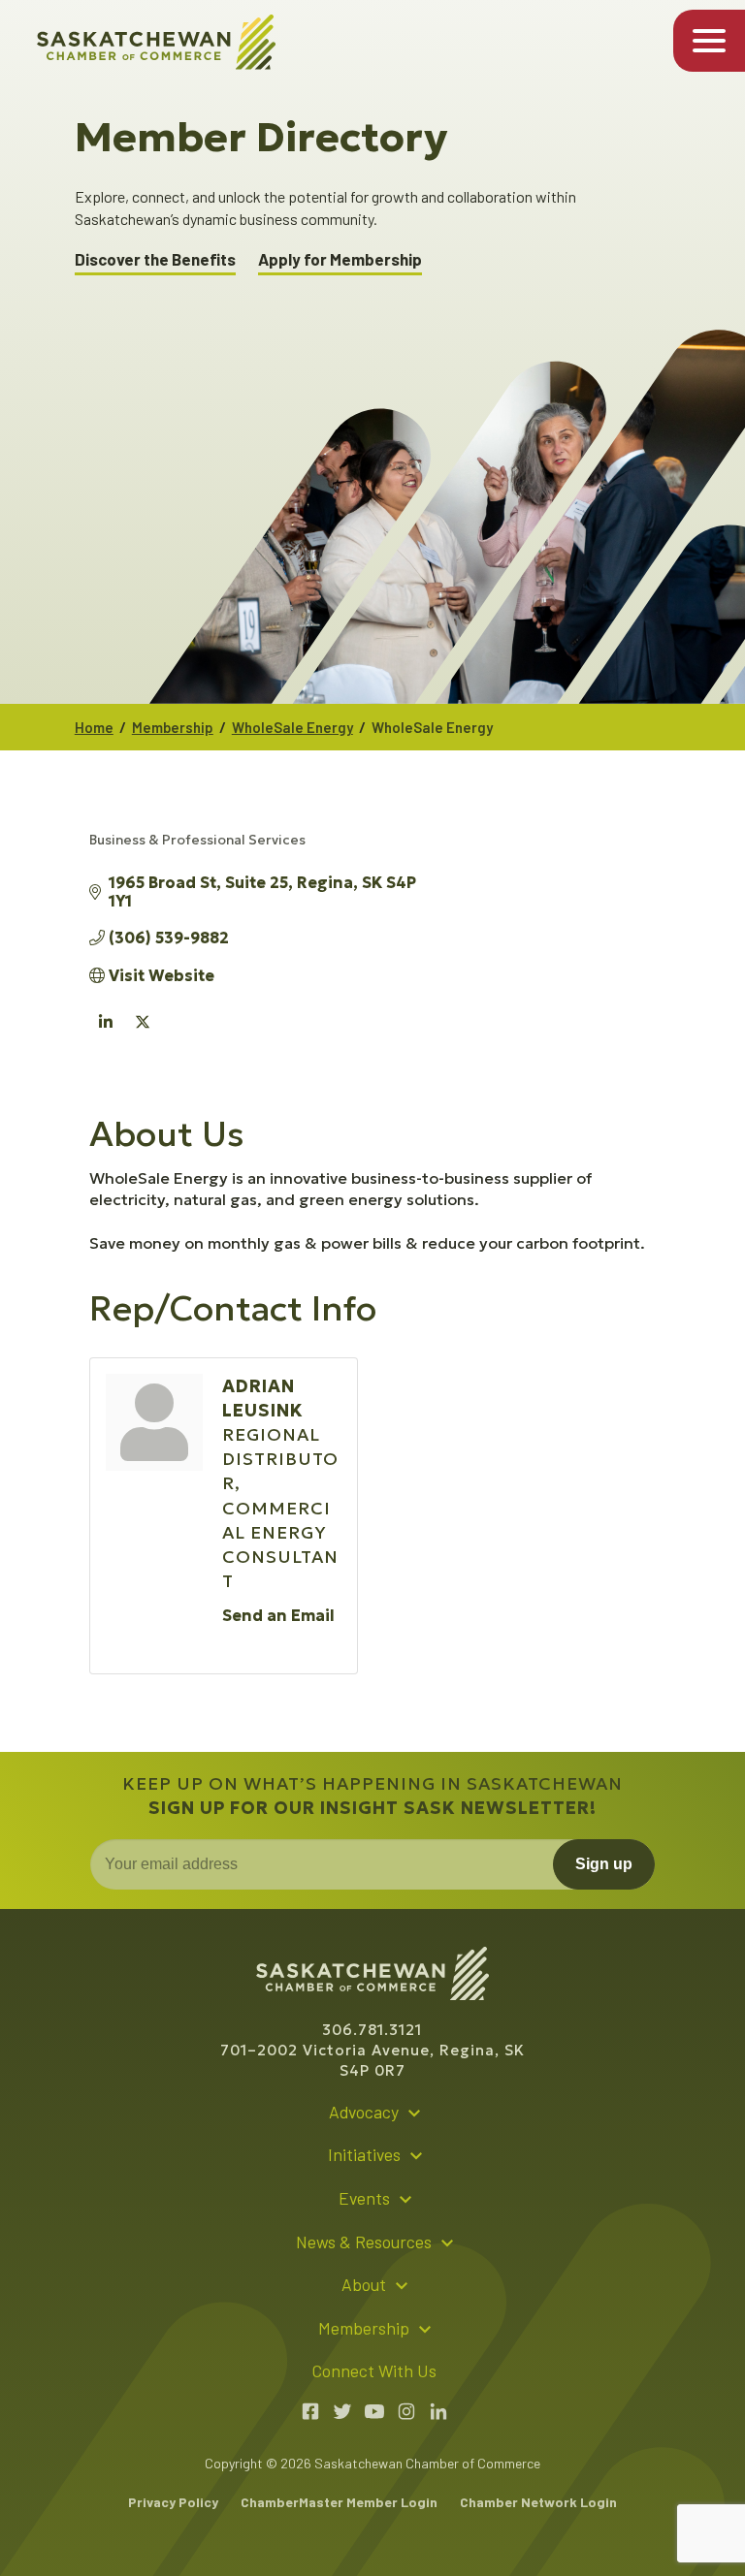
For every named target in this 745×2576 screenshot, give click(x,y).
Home (94, 727)
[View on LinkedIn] (106, 1034)
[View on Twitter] (143, 1034)
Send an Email (278, 1615)
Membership (173, 727)
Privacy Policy (173, 2502)
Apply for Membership (340, 259)
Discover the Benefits (155, 259)
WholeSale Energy (292, 727)
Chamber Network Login (538, 2502)
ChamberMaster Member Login (339, 2502)
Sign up (604, 1864)
